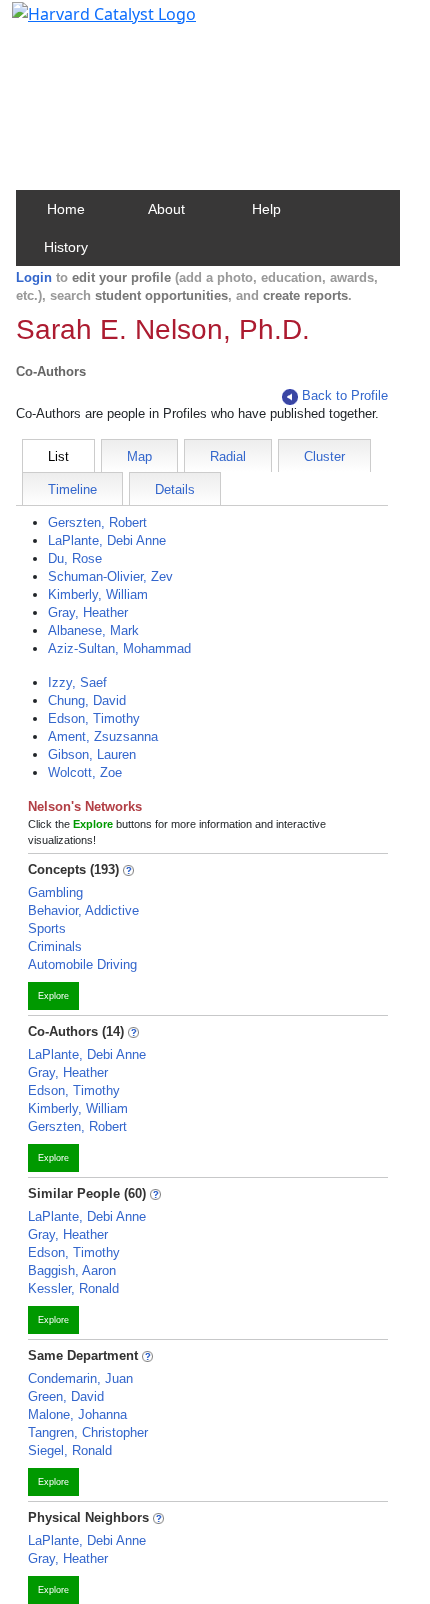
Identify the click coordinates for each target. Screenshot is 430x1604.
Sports (47, 928)
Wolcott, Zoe (85, 772)
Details (175, 489)
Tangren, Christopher (88, 1432)
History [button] (66, 247)
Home (66, 209)
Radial (228, 456)
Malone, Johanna (77, 1414)
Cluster (324, 456)
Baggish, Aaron (72, 1270)
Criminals (55, 946)
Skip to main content (83, 24)
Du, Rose (75, 558)
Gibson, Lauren (92, 754)
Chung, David (87, 700)
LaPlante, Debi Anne (107, 540)
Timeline (72, 489)
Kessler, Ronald (73, 1288)
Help (266, 209)
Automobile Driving (82, 964)
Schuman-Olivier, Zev (110, 576)
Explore (53, 996)
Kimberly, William (98, 594)
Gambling (55, 892)
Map (139, 456)
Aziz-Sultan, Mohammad (119, 648)
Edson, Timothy (94, 718)
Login (34, 277)
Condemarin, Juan (80, 1378)
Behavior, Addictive (83, 910)
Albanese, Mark (93, 630)
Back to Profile (345, 395)
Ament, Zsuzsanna (103, 736)
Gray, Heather (88, 612)
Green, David (66, 1396)
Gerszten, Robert (97, 522)
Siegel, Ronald (70, 1450)
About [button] (166, 209)
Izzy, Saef (77, 682)
